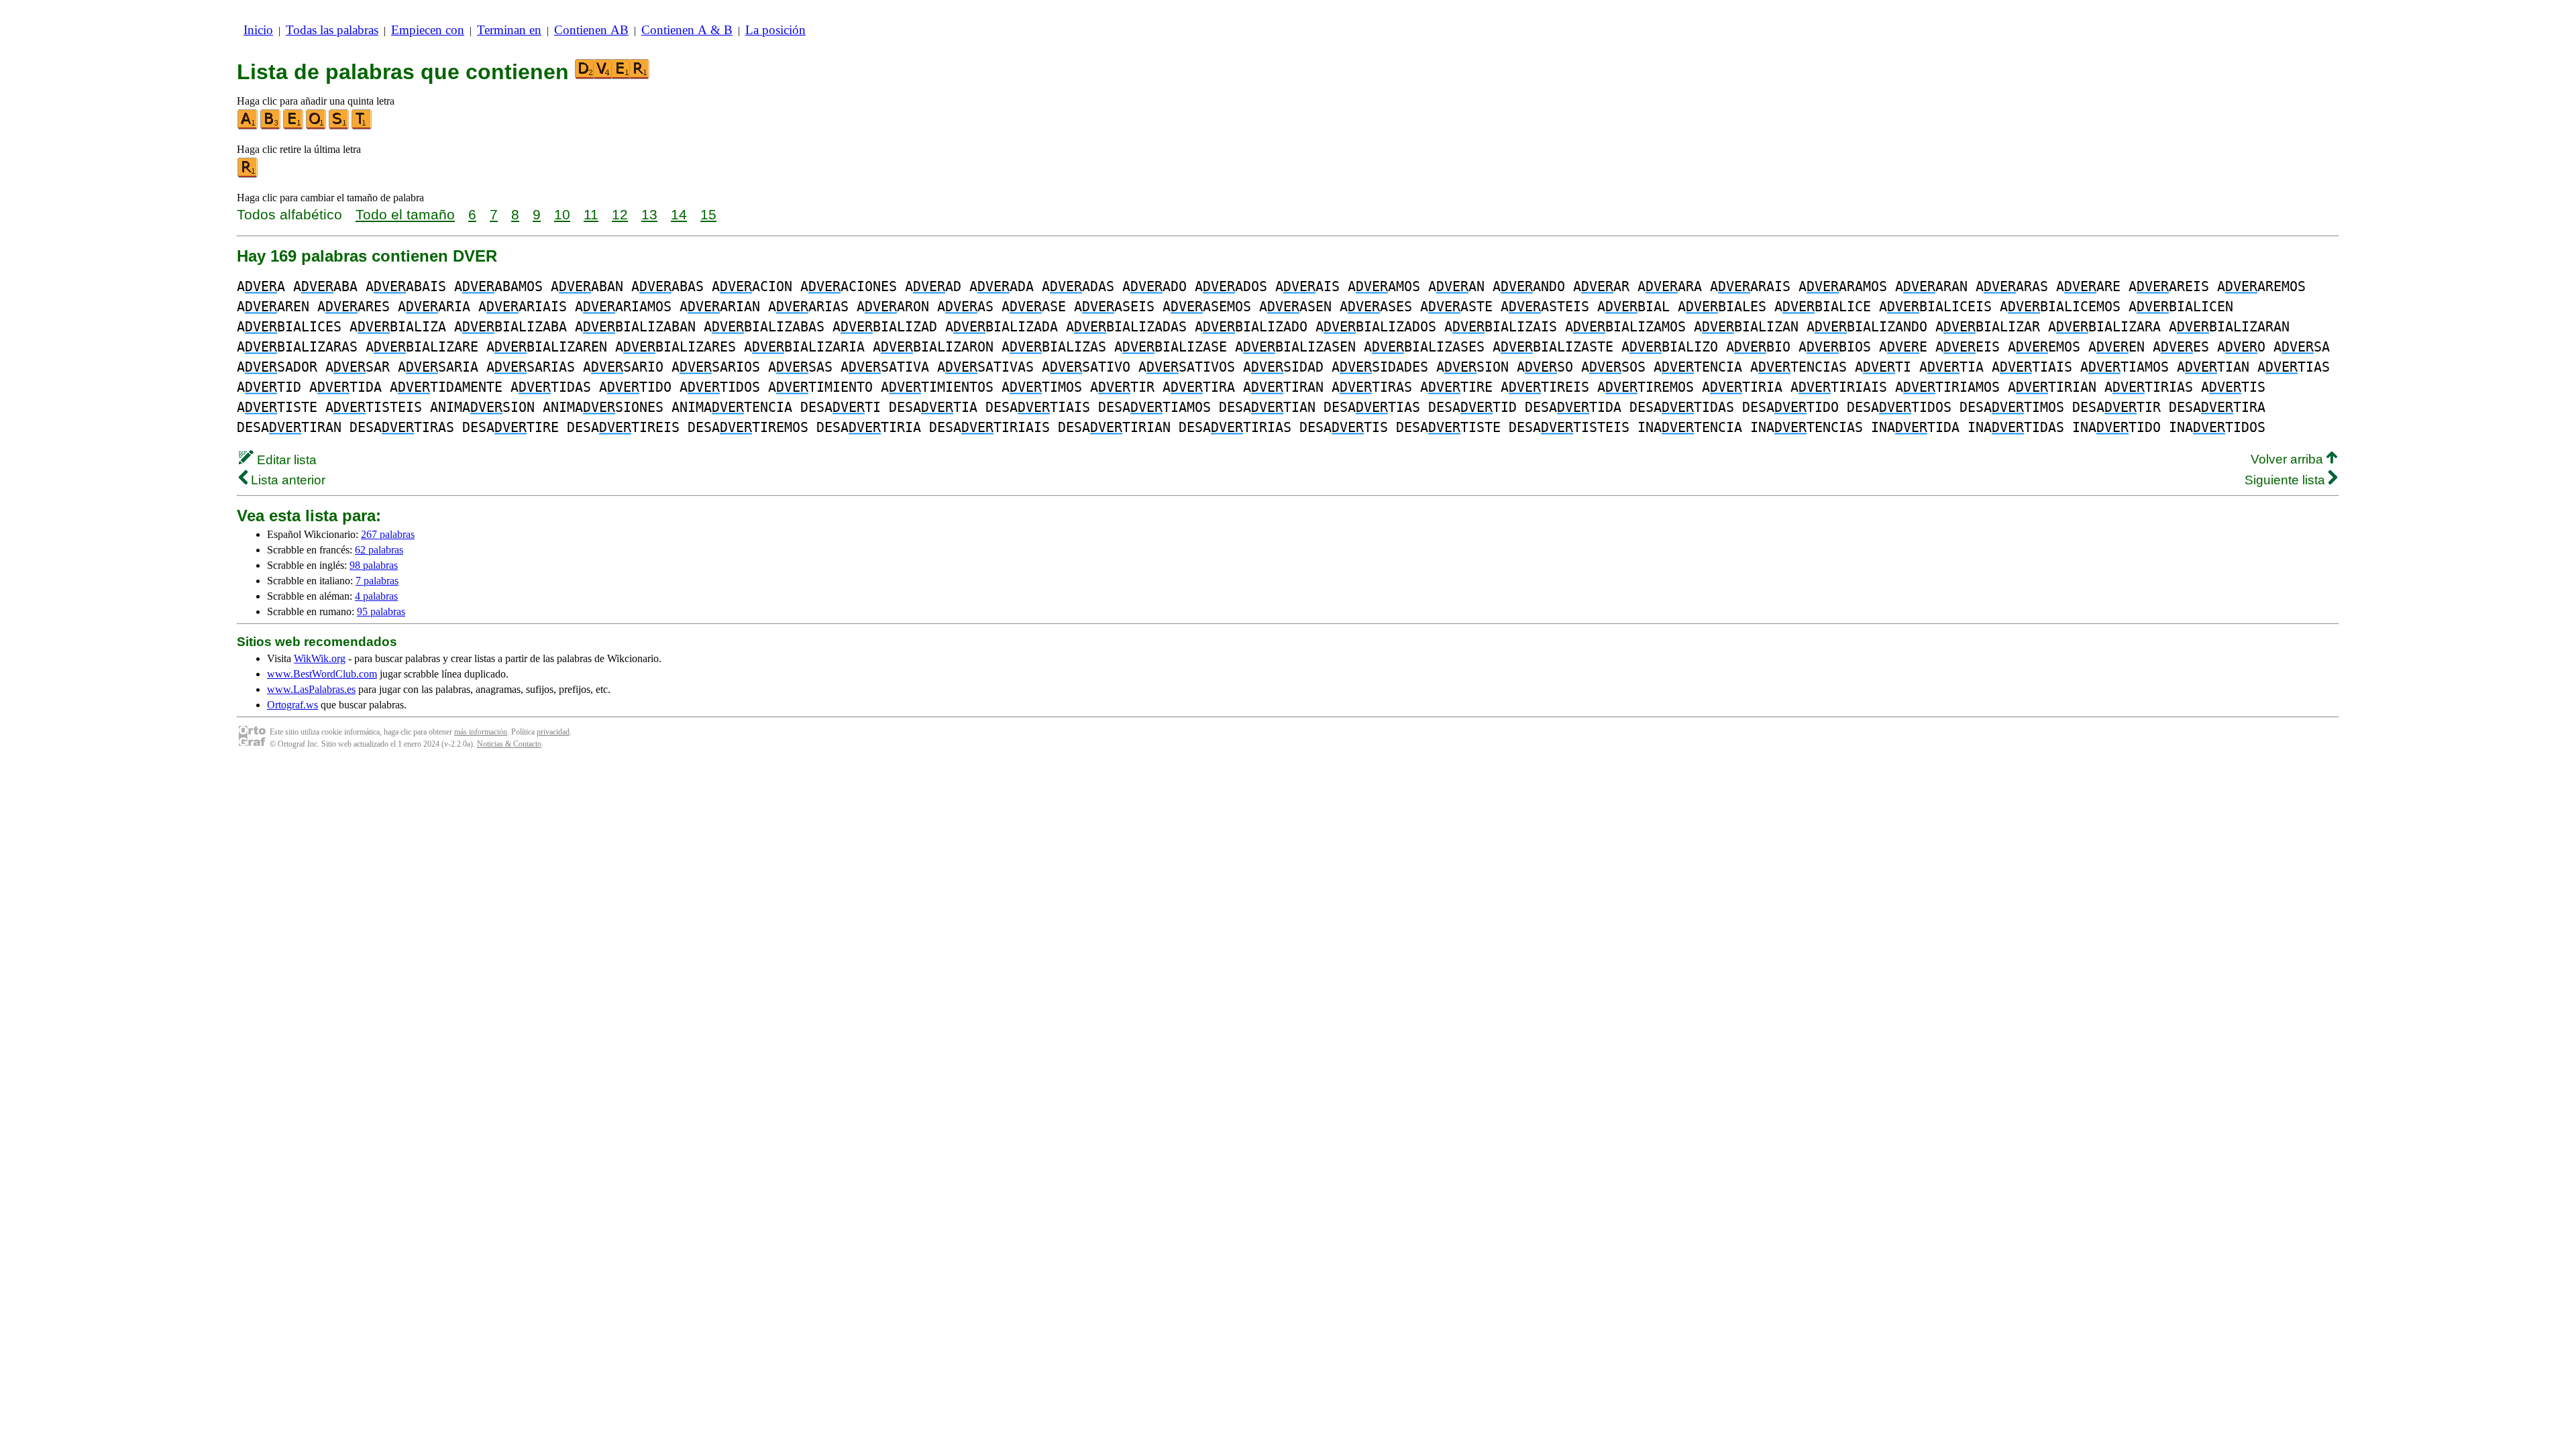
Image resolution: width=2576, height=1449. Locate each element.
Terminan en (509, 30)
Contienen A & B (687, 30)
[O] (317, 126)
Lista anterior (286, 480)
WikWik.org (320, 658)
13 (649, 214)
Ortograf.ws (292, 705)
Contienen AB (591, 30)
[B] (271, 126)
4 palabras (376, 596)
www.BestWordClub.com (322, 674)
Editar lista (285, 460)
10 (562, 214)
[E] (294, 126)
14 (679, 214)
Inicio (258, 30)
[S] (339, 126)
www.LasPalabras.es (311, 689)
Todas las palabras (332, 30)
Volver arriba (2289, 459)
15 (708, 214)
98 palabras (374, 565)
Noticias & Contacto (509, 744)
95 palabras (381, 611)
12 (620, 214)
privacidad (553, 732)
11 (591, 214)
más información (481, 732)
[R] (248, 175)
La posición (775, 30)
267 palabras (388, 534)
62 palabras (379, 550)
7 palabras (377, 581)
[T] (362, 126)
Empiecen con (428, 30)
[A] (248, 126)
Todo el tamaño (405, 214)
